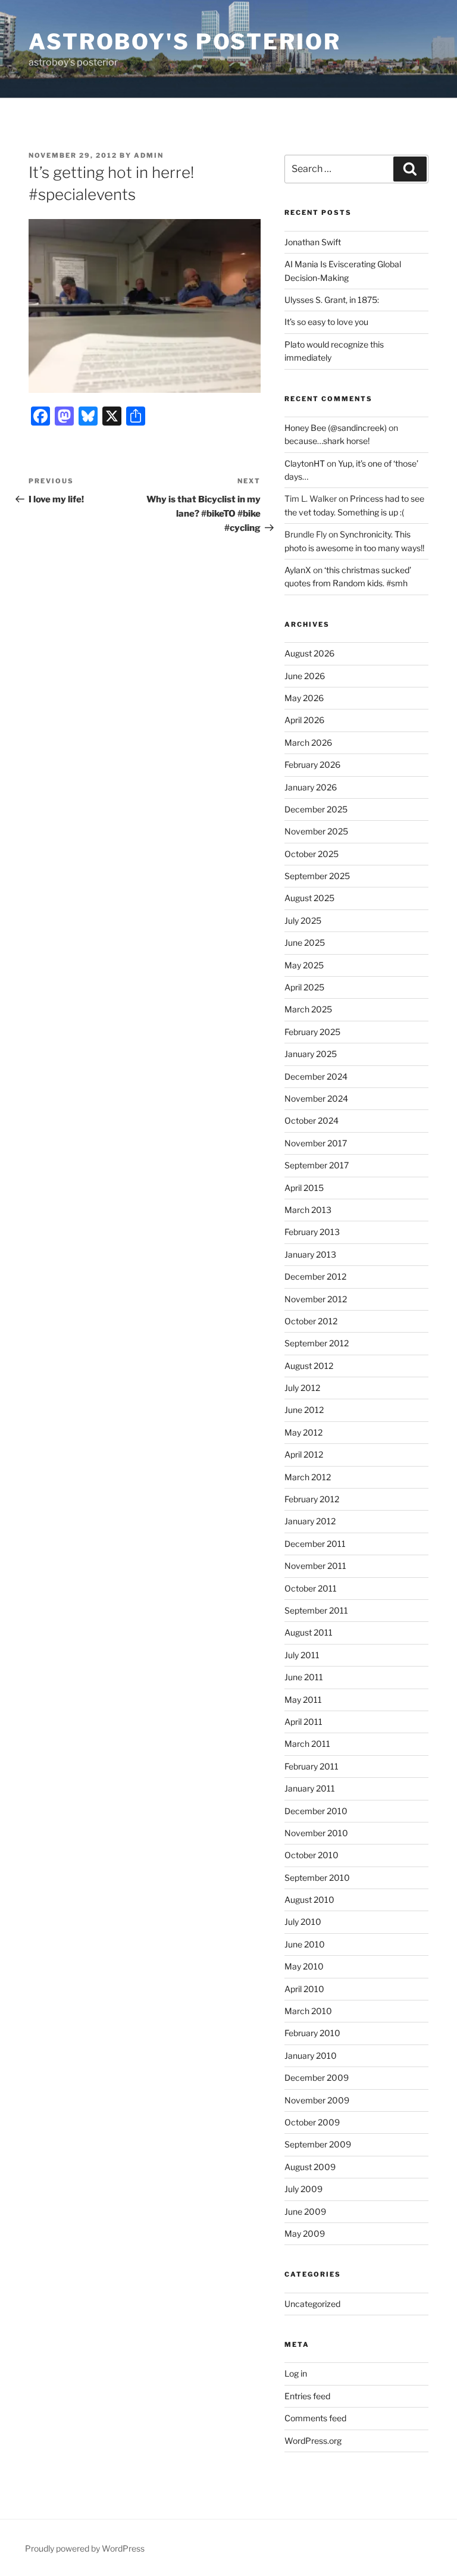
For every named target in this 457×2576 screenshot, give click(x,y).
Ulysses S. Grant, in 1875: (332, 300)
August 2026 (309, 653)
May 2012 (303, 1432)
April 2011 (303, 1722)
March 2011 (307, 1744)
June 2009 (305, 2211)
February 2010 (312, 2033)
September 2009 (318, 2144)
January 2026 (311, 787)
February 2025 (312, 1032)
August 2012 (309, 1366)
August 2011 (309, 1632)
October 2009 (312, 2122)
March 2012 (308, 1477)
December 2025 (316, 809)
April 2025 (304, 987)
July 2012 (302, 1388)
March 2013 (308, 1210)
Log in (296, 2373)
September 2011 (316, 1610)
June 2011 (304, 1677)
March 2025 (308, 1009)
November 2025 (316, 831)
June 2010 (305, 1944)
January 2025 (311, 1054)
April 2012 (304, 1454)
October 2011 (311, 1588)
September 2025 (317, 876)
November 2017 (316, 1143)
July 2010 (303, 1922)
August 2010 (309, 1900)
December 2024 (316, 1076)
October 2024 (312, 1120)
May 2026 (304, 698)
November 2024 (316, 1098)
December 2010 (316, 1811)
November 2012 (316, 1299)
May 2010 (304, 1966)
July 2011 (302, 1655)
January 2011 (310, 1788)
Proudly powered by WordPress (85, 2548)
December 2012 (315, 1276)
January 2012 (310, 1521)
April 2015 (304, 1188)
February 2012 (312, 1499)
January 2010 (311, 2056)
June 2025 (305, 942)
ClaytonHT (305, 463)
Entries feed (307, 2396)
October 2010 (312, 1855)
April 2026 (304, 720)
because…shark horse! (327, 441)
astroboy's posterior (185, 42)
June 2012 (304, 1410)
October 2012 (311, 1321)
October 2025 (312, 854)
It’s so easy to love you (326, 322)
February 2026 (312, 765)
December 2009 (317, 2078)
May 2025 (304, 965)
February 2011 (312, 1766)
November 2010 (316, 1833)
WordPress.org (313, 2441)
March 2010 (308, 2011)
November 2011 (315, 1566)
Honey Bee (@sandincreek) (336, 428)
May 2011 (303, 1700)
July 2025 (303, 920)
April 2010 (304, 1989)
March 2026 (308, 743)
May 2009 (305, 2233)
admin (149, 155)
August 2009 (310, 2167)
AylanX (298, 570)
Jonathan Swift (313, 242)
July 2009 (303, 2189)
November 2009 (317, 2100)
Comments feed (315, 2418)
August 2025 (309, 898)
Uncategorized (312, 2304)
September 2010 (317, 1878)
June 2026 (305, 676)
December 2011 (315, 1544)
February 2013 (312, 1232)
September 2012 (317, 1343)
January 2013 (310, 1254)
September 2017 (317, 1165)
